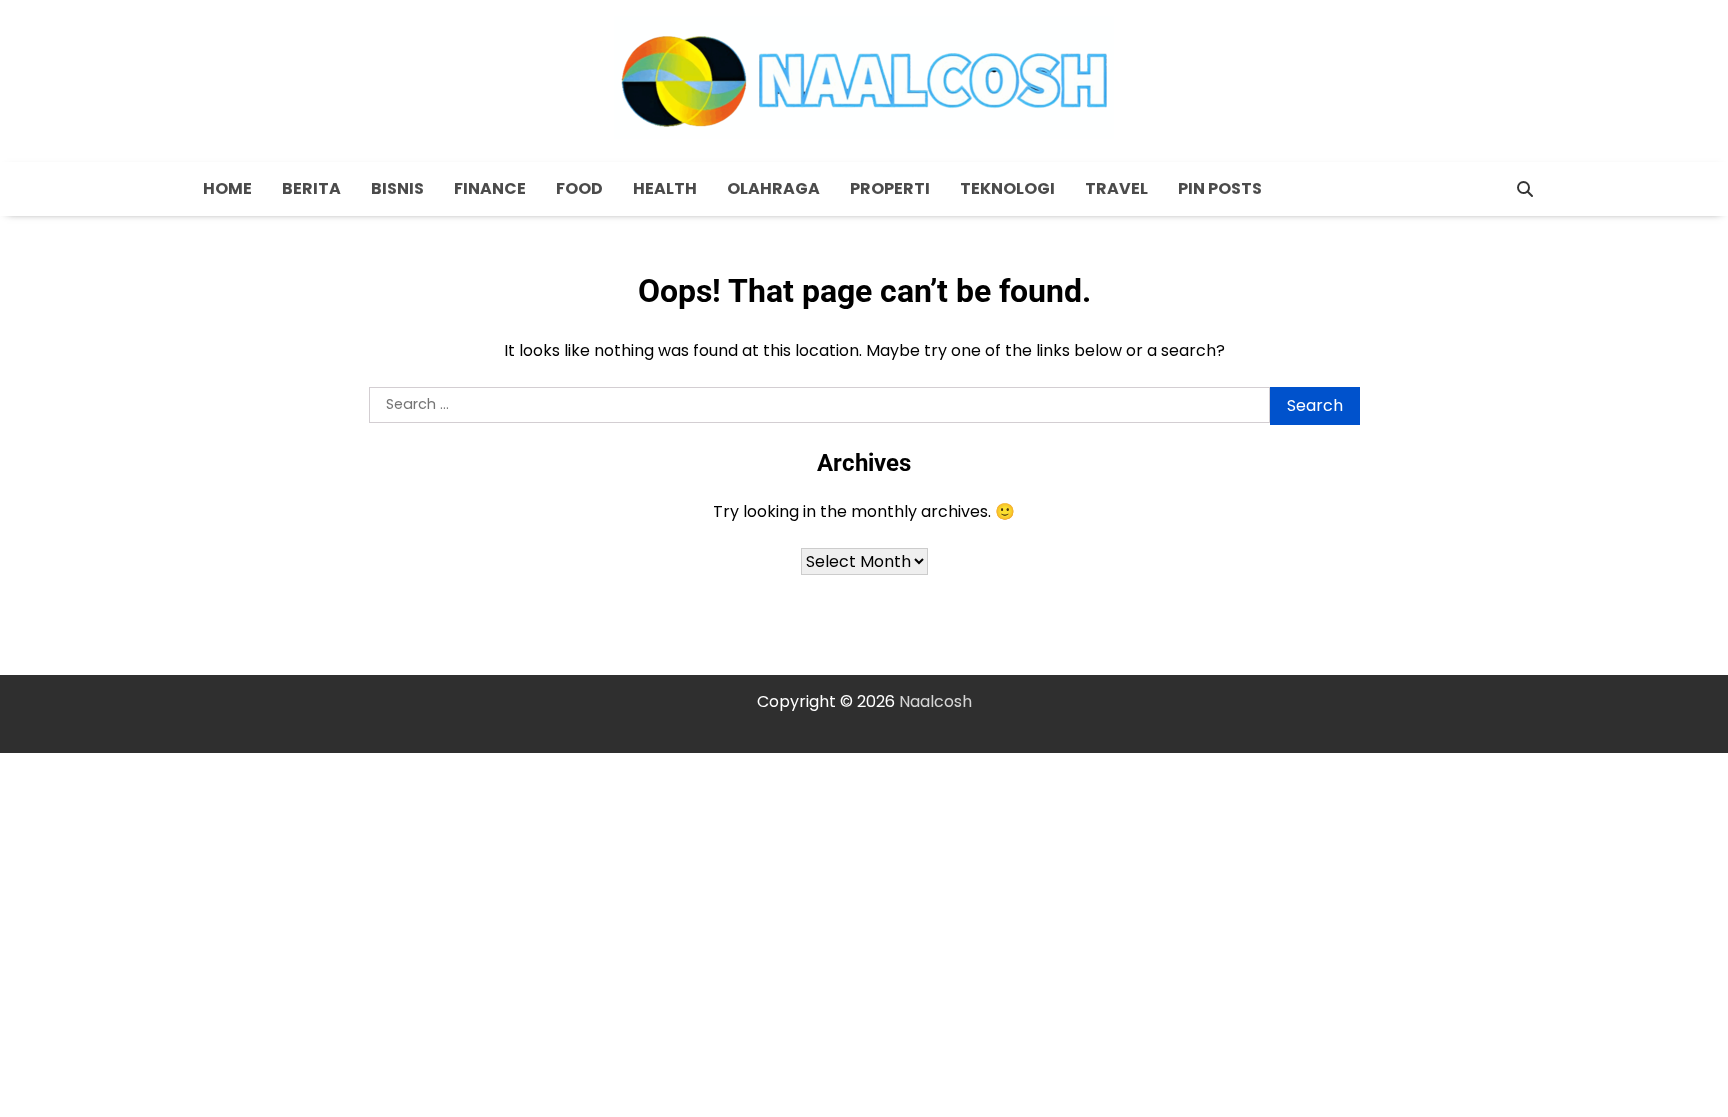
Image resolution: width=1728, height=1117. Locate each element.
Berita (311, 188)
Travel (1116, 188)
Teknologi (1007, 188)
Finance (490, 188)
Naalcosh (935, 701)
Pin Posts (1220, 188)
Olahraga (773, 188)
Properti (890, 188)
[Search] (1525, 189)
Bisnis (397, 188)
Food (579, 188)
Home (227, 188)
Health (665, 188)
